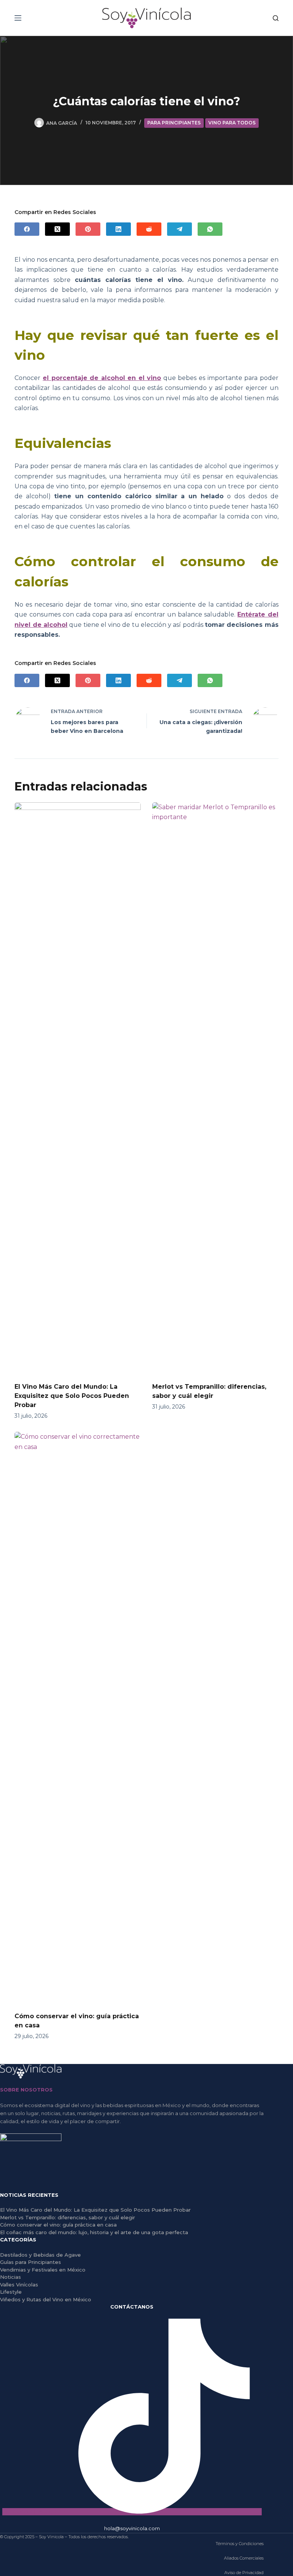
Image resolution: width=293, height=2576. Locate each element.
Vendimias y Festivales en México (43, 2270)
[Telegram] (180, 229)
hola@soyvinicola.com (132, 2528)
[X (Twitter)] (57, 229)
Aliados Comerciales (244, 2558)
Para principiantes (174, 123)
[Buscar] (276, 18)
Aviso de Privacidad (244, 2573)
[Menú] (18, 18)
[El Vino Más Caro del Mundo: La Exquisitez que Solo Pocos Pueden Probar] (78, 1088)
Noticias (10, 2277)
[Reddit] (149, 229)
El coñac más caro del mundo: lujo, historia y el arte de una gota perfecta (94, 2232)
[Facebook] (27, 229)
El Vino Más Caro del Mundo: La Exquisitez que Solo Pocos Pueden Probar (72, 1396)
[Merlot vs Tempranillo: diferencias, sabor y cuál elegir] (215, 1088)
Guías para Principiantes (31, 2262)
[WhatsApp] (210, 229)
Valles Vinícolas (19, 2285)
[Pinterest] (88, 229)
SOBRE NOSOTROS (26, 2090)
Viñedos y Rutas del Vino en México (46, 2299)
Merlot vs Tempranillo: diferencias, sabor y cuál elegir (68, 2217)
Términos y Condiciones (240, 2544)
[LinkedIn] (118, 229)
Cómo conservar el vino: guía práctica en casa (58, 2225)
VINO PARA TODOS (232, 123)
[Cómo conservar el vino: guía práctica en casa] (78, 1718)
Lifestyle (11, 2292)
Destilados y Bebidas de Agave (40, 2255)
